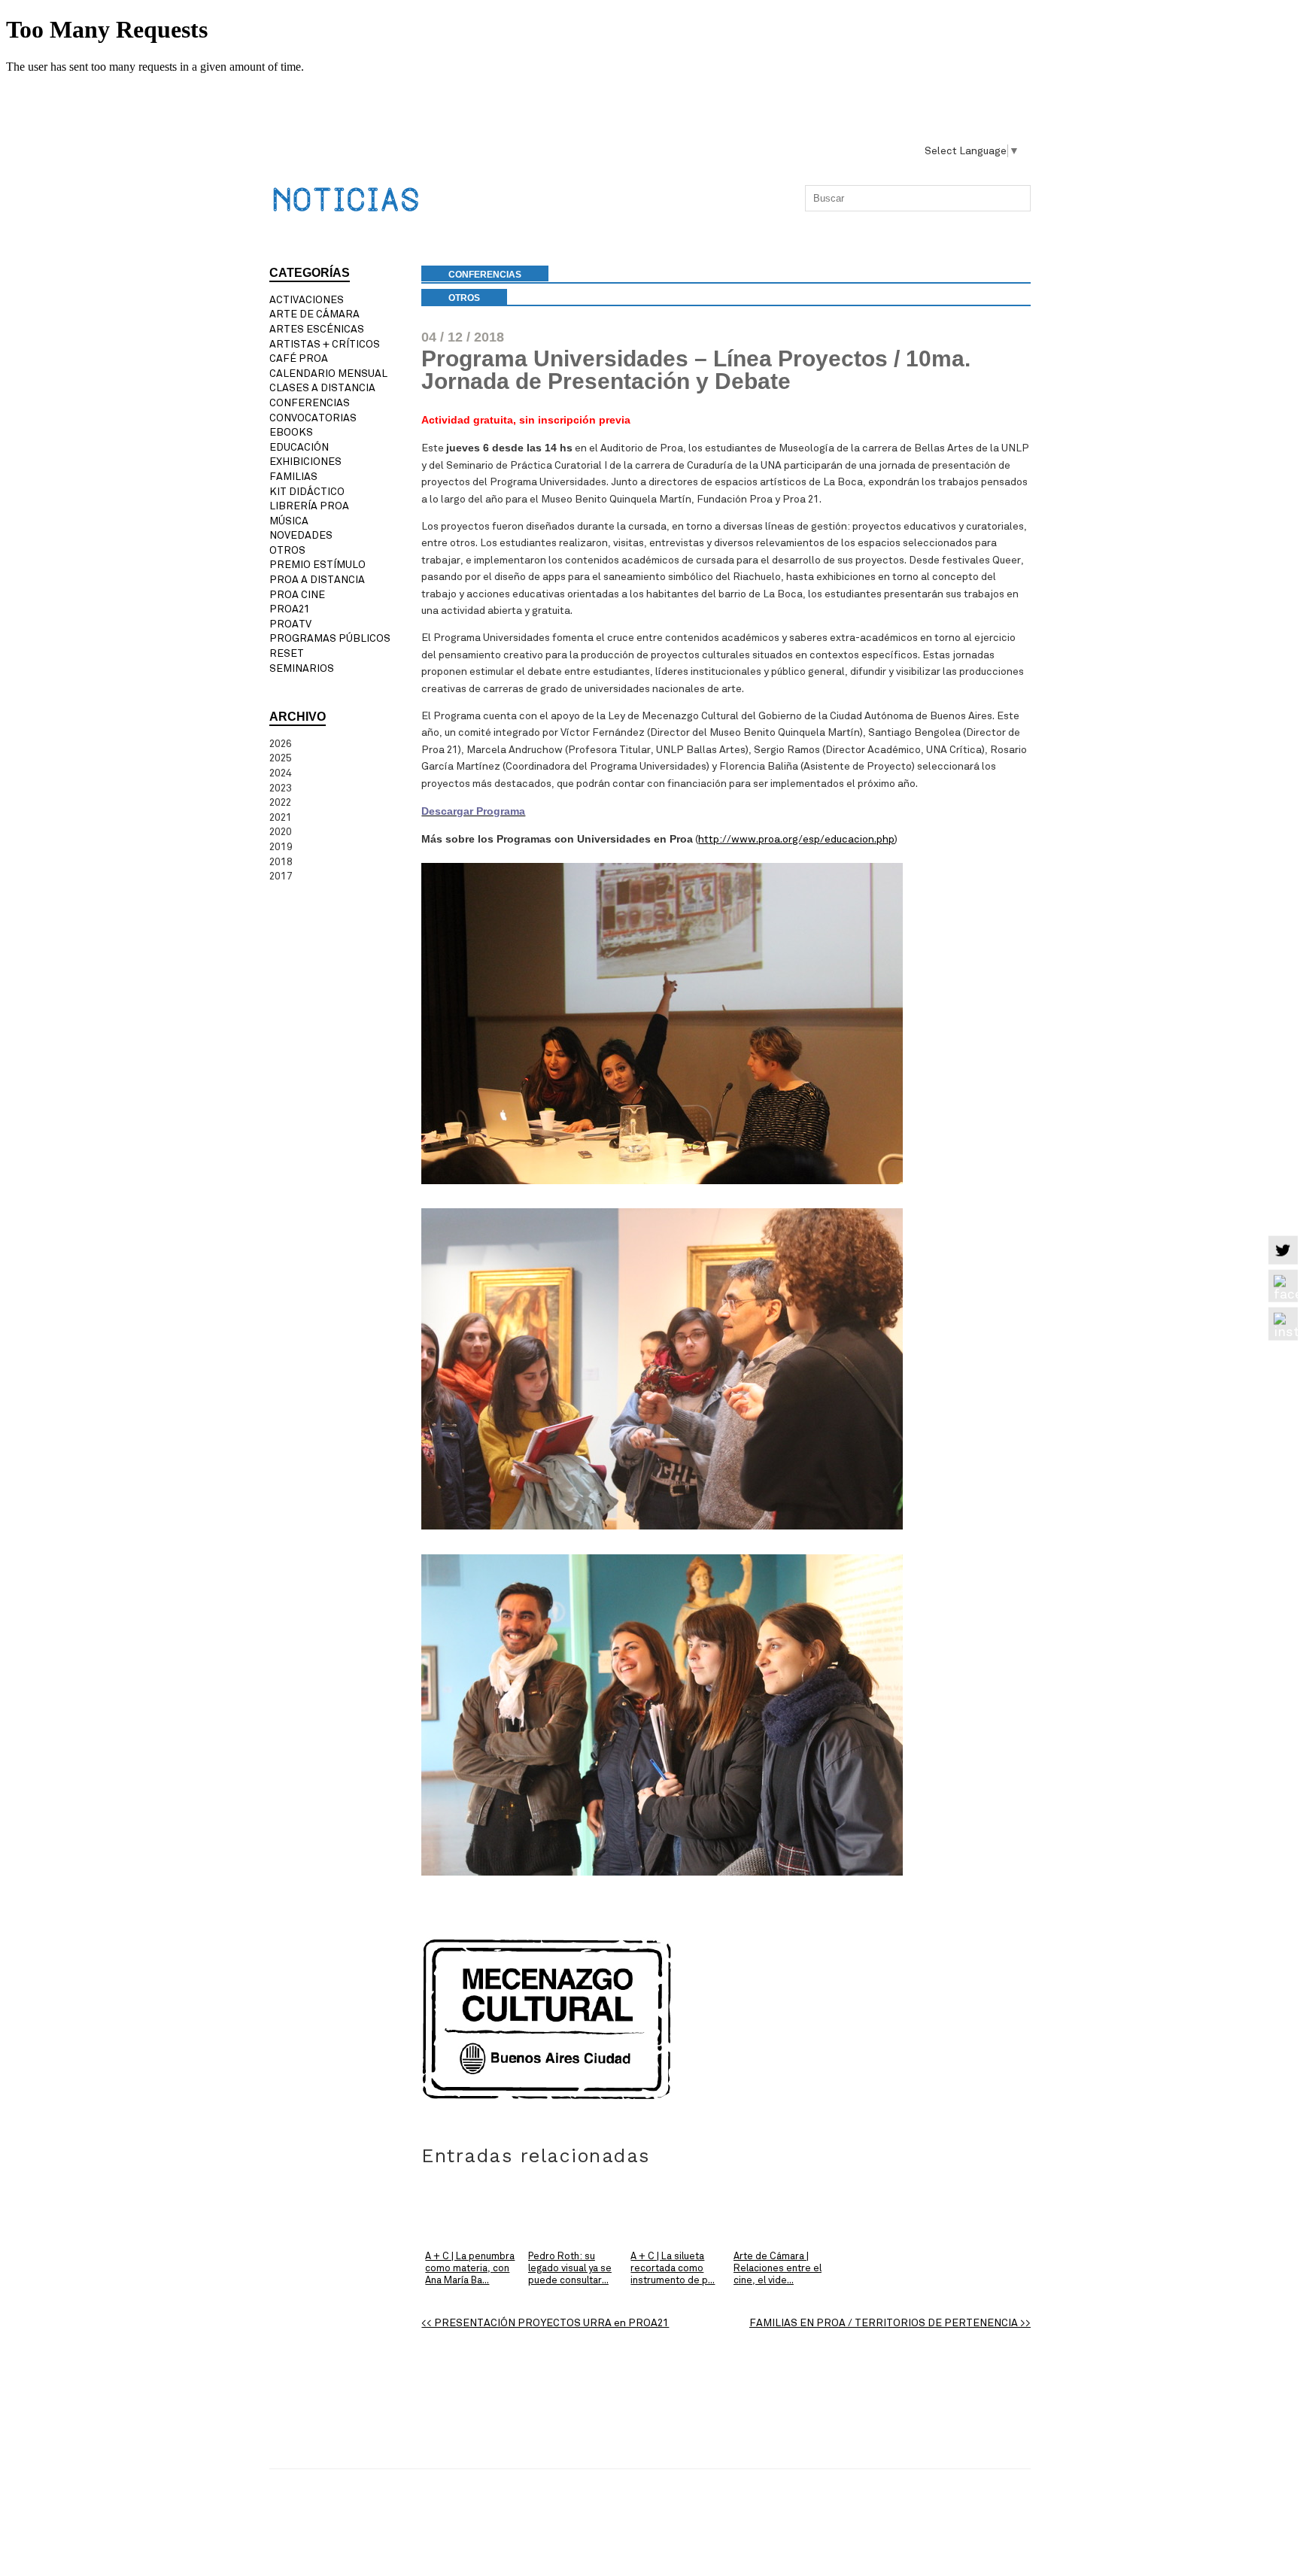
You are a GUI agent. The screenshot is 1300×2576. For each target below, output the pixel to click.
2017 (281, 876)
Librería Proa (309, 506)
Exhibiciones (305, 462)
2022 (280, 802)
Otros (464, 298)
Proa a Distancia (317, 580)
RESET (287, 653)
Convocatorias (313, 418)
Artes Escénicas (317, 329)
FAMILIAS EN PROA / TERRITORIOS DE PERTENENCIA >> (890, 2323)
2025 (281, 758)
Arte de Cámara (314, 314)
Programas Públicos (330, 638)
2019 (281, 847)
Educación (299, 447)
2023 (281, 788)
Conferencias (310, 403)
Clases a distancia (322, 388)
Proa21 (290, 609)
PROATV (290, 624)
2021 (281, 817)
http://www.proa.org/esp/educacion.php (796, 839)
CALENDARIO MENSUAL (328, 374)
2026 (281, 744)
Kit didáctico (307, 492)
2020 (281, 832)
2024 (281, 773)
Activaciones (307, 300)
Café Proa (299, 358)
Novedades (301, 535)
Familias (293, 477)
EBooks (291, 432)
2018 (281, 862)
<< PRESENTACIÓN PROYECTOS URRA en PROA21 (545, 2323)
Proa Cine (297, 595)
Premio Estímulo (317, 565)
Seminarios (302, 668)
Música (289, 521)
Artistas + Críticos (325, 344)
